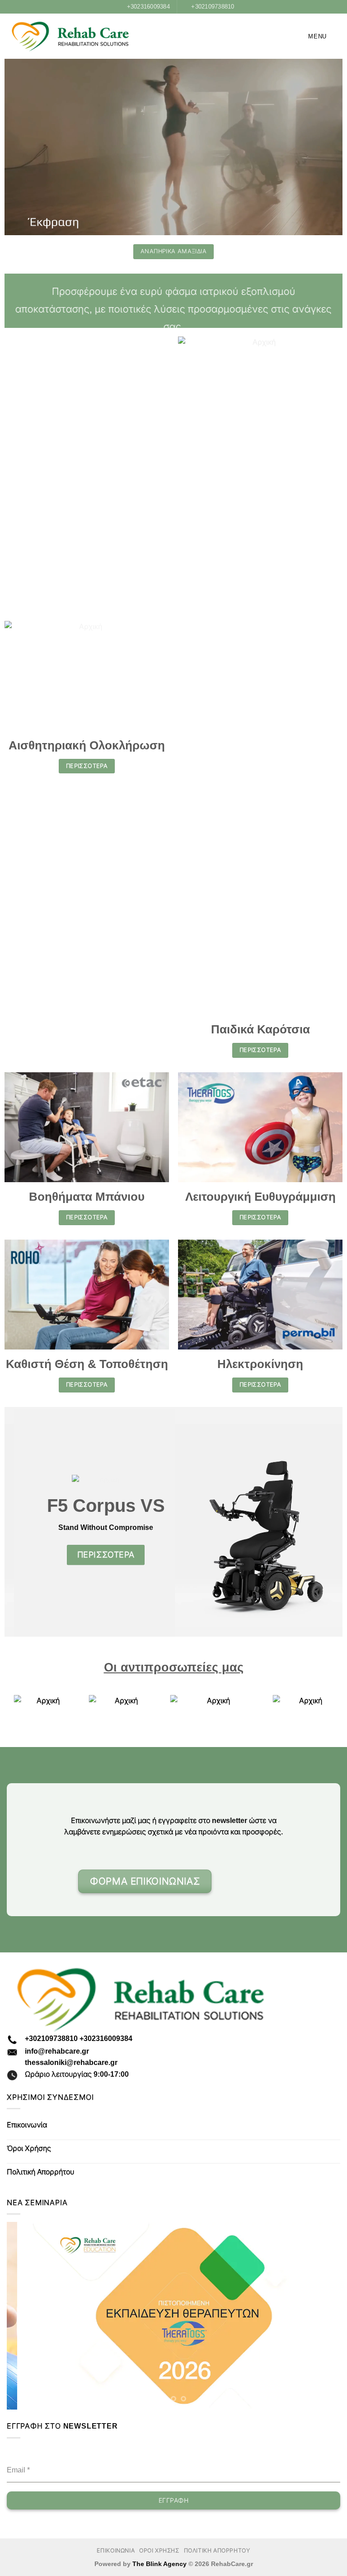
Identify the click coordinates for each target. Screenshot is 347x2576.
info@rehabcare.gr (57, 2051)
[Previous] (25, 2316)
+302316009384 (106, 2039)
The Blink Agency (159, 2564)
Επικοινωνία (27, 2125)
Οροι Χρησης (159, 2551)
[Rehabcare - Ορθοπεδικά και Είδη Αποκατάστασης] (70, 37)
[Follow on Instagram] (233, 1886)
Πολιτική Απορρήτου (40, 2172)
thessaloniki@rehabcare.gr (71, 2062)
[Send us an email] (247, 1886)
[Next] (322, 2316)
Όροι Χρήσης (29, 2148)
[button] (311, 36)
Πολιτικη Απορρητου (217, 2551)
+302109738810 (51, 2039)
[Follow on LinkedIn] (261, 1886)
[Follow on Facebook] (219, 1886)
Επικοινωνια (116, 2551)
